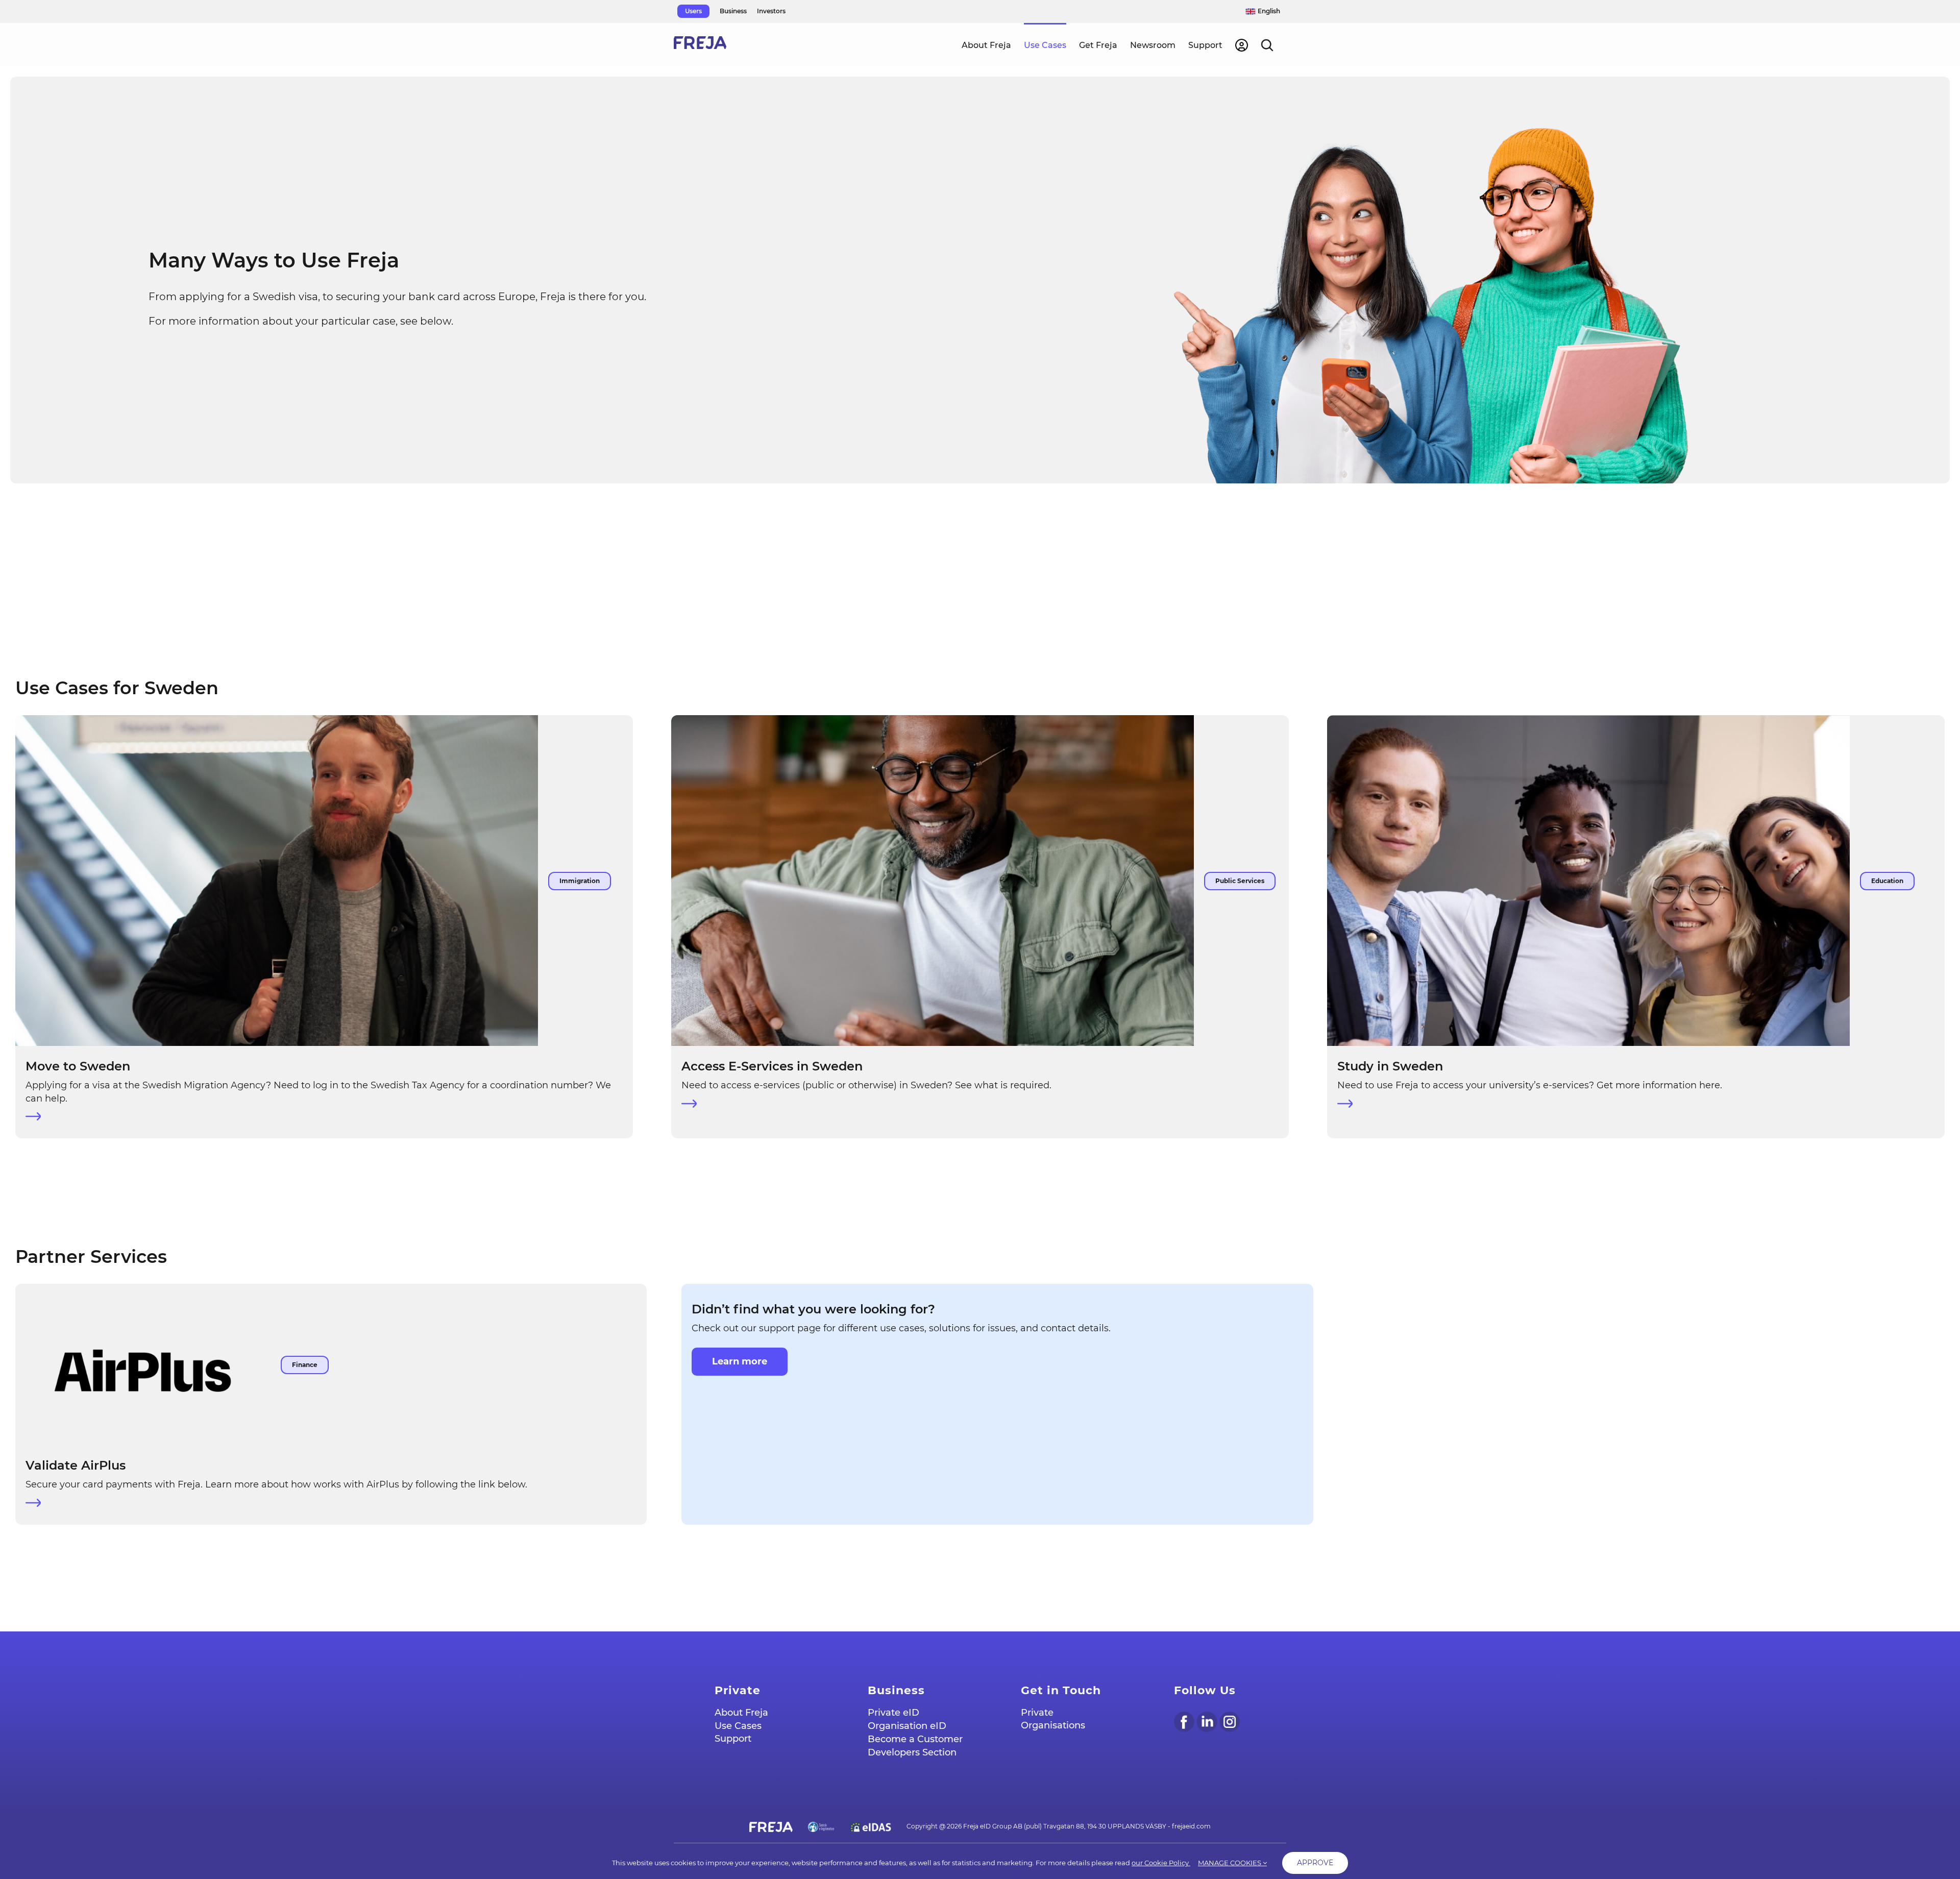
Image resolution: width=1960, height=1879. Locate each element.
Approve (1315, 1863)
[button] (1267, 44)
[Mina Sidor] (1242, 44)
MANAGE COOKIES (1230, 1863)
